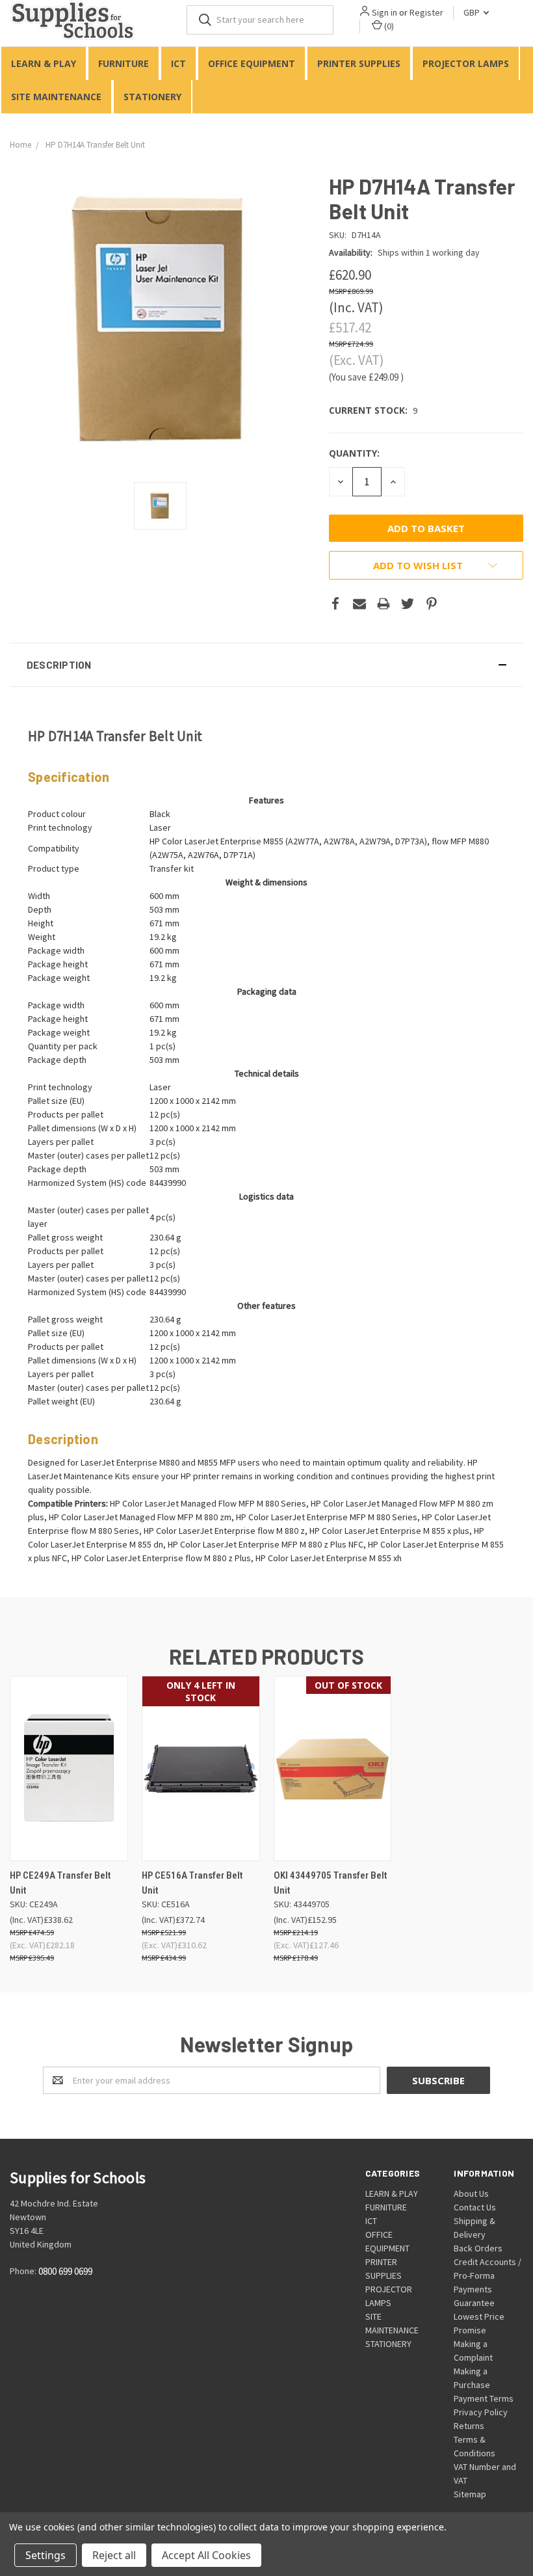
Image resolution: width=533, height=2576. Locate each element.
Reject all (114, 2555)
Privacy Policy (481, 2412)
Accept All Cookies (206, 2555)
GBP (473, 12)
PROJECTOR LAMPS (466, 63)
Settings (45, 2555)
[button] (266, 665)
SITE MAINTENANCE (56, 97)
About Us (471, 2194)
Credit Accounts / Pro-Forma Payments (487, 2275)
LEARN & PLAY (44, 63)
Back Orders (478, 2248)
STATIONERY (152, 97)
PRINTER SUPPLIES (359, 63)
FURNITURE (123, 63)
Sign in (384, 12)
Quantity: (354, 453)
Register (426, 12)
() (388, 26)
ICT (178, 63)
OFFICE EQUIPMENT (252, 63)
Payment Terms (484, 2398)
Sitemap (470, 2494)
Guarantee (474, 2303)
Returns (469, 2426)
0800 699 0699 (65, 2272)
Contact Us (475, 2207)
